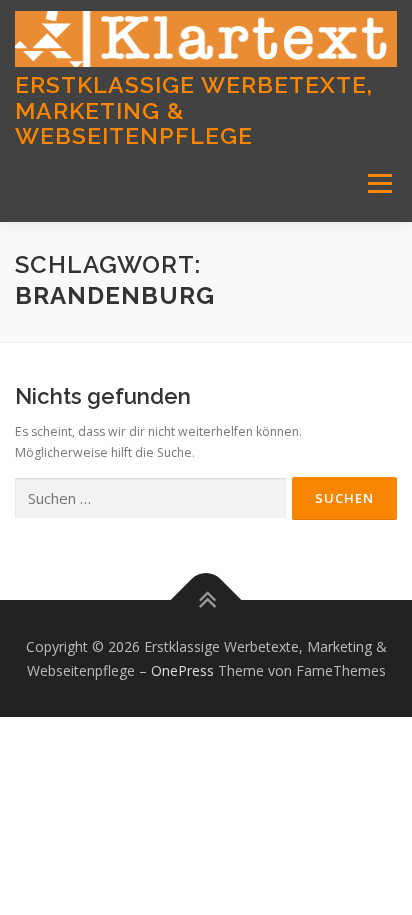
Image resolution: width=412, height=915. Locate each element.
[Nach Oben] (206, 599)
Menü (378, 184)
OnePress (182, 670)
